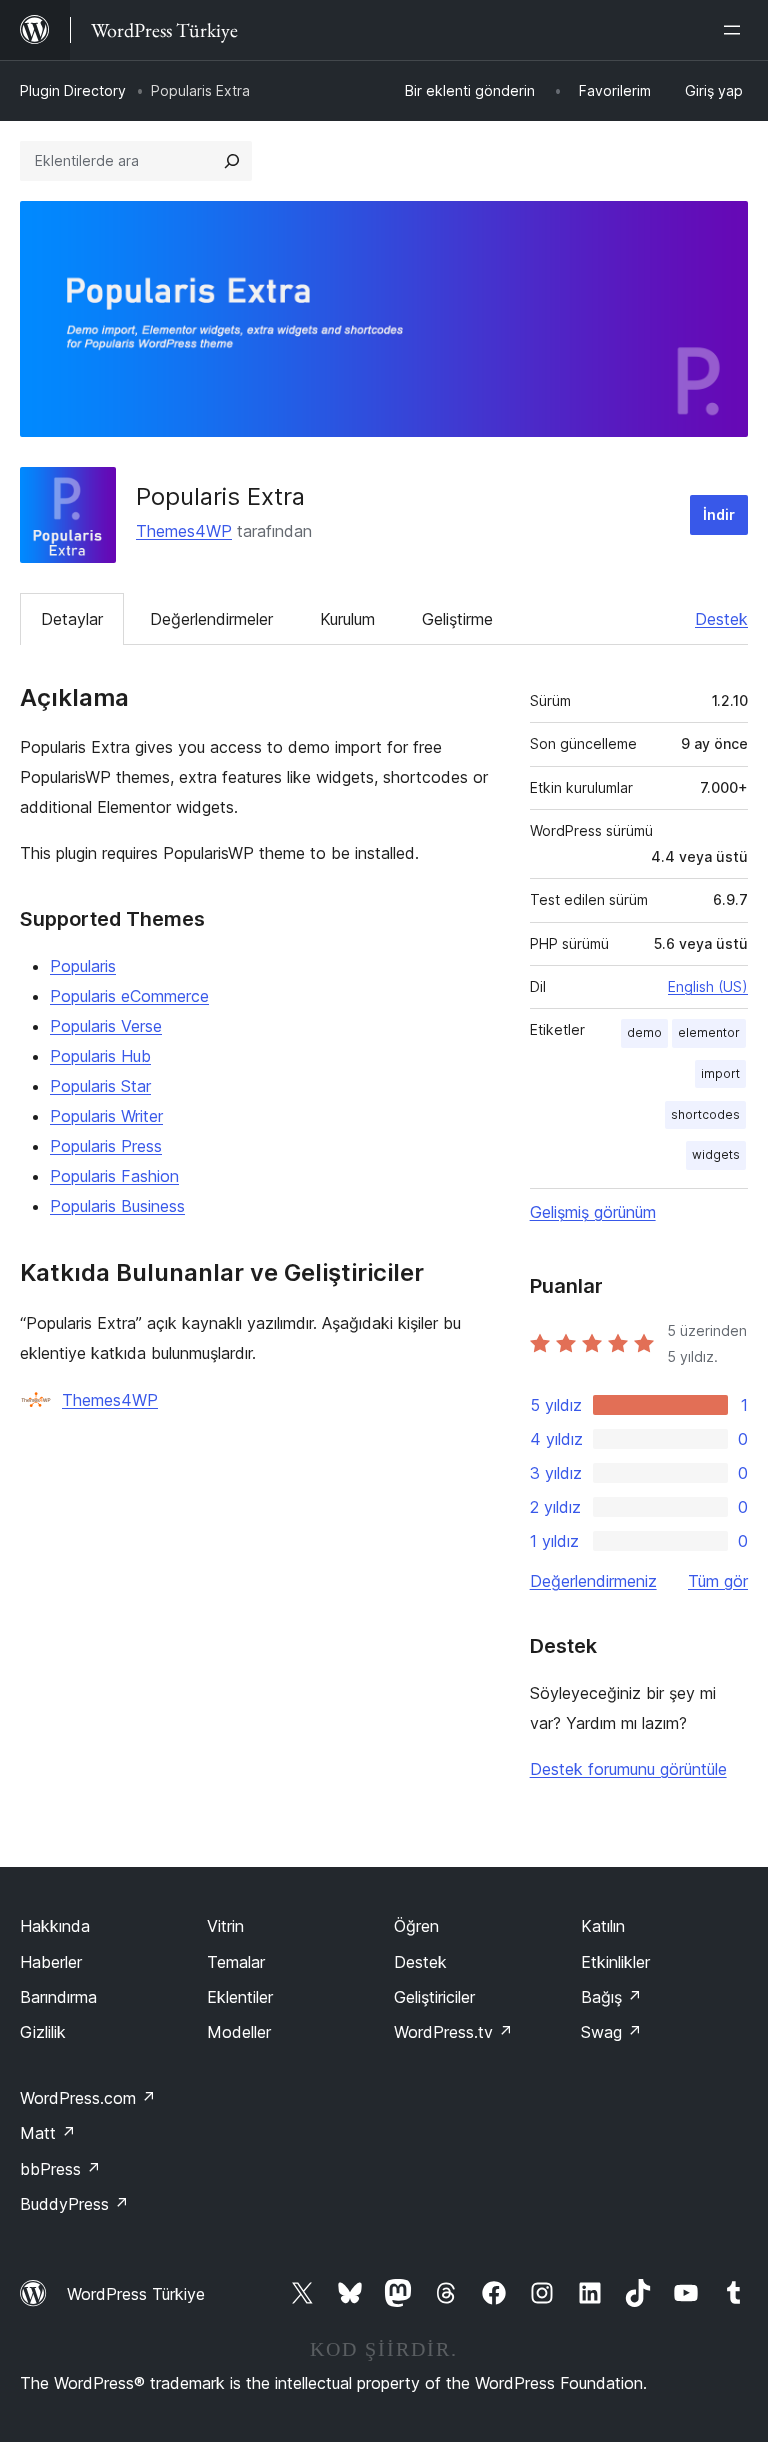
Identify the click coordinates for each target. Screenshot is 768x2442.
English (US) (708, 986)
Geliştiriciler (434, 1997)
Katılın (603, 1926)
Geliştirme (457, 619)
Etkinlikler (615, 1962)
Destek (721, 619)
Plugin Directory (73, 90)
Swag (611, 2032)
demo (644, 1032)
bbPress (60, 2169)
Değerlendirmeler (211, 619)
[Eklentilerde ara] (232, 161)
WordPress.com (88, 2098)
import (720, 1073)
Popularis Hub (100, 1056)
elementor (709, 1032)
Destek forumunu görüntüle (628, 1769)
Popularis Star (100, 1086)
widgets (716, 1154)
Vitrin (225, 1926)
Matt (48, 2133)
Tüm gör (718, 1581)
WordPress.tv (453, 2032)
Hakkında (55, 1926)
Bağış (611, 1997)
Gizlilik (43, 2032)
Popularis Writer (106, 1116)
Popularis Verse (106, 1026)
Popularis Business (117, 1206)
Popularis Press (106, 1146)
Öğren (416, 1926)
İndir (719, 514)
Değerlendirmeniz (593, 1581)
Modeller (239, 2032)
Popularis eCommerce (129, 996)
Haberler (51, 1962)
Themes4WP (184, 531)
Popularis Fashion (114, 1176)
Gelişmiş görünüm (593, 1212)
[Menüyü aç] (736, 30)
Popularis (83, 966)
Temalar (236, 1962)
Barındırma (58, 1997)
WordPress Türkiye (136, 2294)
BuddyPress (74, 2204)
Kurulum (347, 619)
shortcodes (705, 1114)
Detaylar (72, 619)
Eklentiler (240, 1997)
